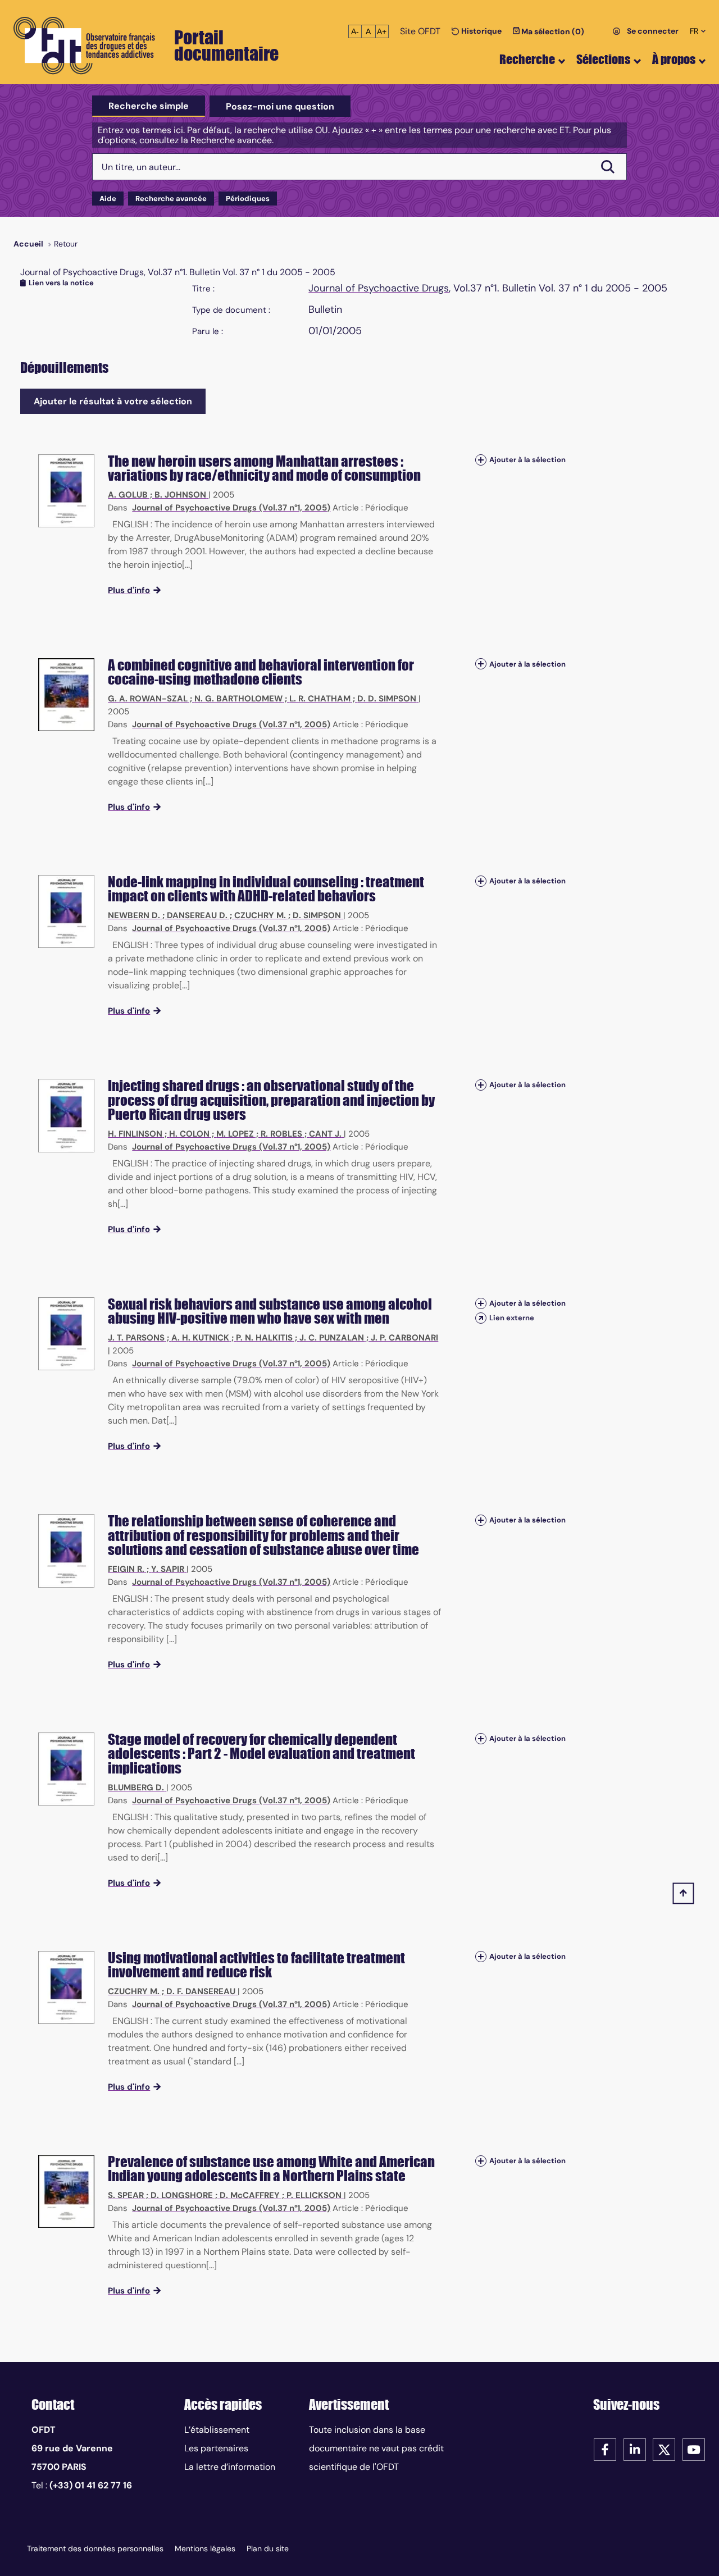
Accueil (28, 244)
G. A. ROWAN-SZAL (148, 699)
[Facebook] (605, 2449)
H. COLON (189, 1134)
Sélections (603, 59)
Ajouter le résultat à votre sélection (113, 401)
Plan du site (268, 2548)
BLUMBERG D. (136, 1788)
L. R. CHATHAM (320, 699)
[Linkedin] (635, 2449)
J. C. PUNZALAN (332, 1338)
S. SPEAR (126, 2195)
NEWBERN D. (134, 915)
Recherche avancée (171, 199)
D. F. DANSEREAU (201, 1991)
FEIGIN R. (126, 1569)
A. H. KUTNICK (200, 1338)
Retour (66, 244)
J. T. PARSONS (136, 1338)
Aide (108, 199)
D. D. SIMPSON (387, 699)
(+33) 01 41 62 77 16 (91, 2485)
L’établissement (217, 2430)
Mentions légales (205, 2548)
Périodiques (248, 199)
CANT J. (325, 1134)
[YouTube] (694, 2449)
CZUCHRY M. (260, 915)
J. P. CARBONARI (404, 1338)
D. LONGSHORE (182, 2195)
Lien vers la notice (61, 283)
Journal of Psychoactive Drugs (379, 288)
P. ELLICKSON (314, 2195)
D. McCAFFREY (250, 2195)
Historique (481, 31)
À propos (674, 59)
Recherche (527, 59)
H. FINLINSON (135, 1134)
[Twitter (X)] (664, 2449)
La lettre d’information (230, 2467)
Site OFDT (420, 31)
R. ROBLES (281, 1134)
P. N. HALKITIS (264, 1338)
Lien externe (512, 1318)
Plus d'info (129, 590)
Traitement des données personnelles (95, 2548)
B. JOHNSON (180, 495)
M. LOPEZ (235, 1134)
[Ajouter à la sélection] (481, 460)
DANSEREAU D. (197, 915)
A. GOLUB (128, 495)
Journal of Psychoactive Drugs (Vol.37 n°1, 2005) (231, 508)
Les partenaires (216, 2448)
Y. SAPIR (168, 1569)
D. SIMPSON (317, 915)
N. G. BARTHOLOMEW (238, 699)
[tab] (149, 106)
